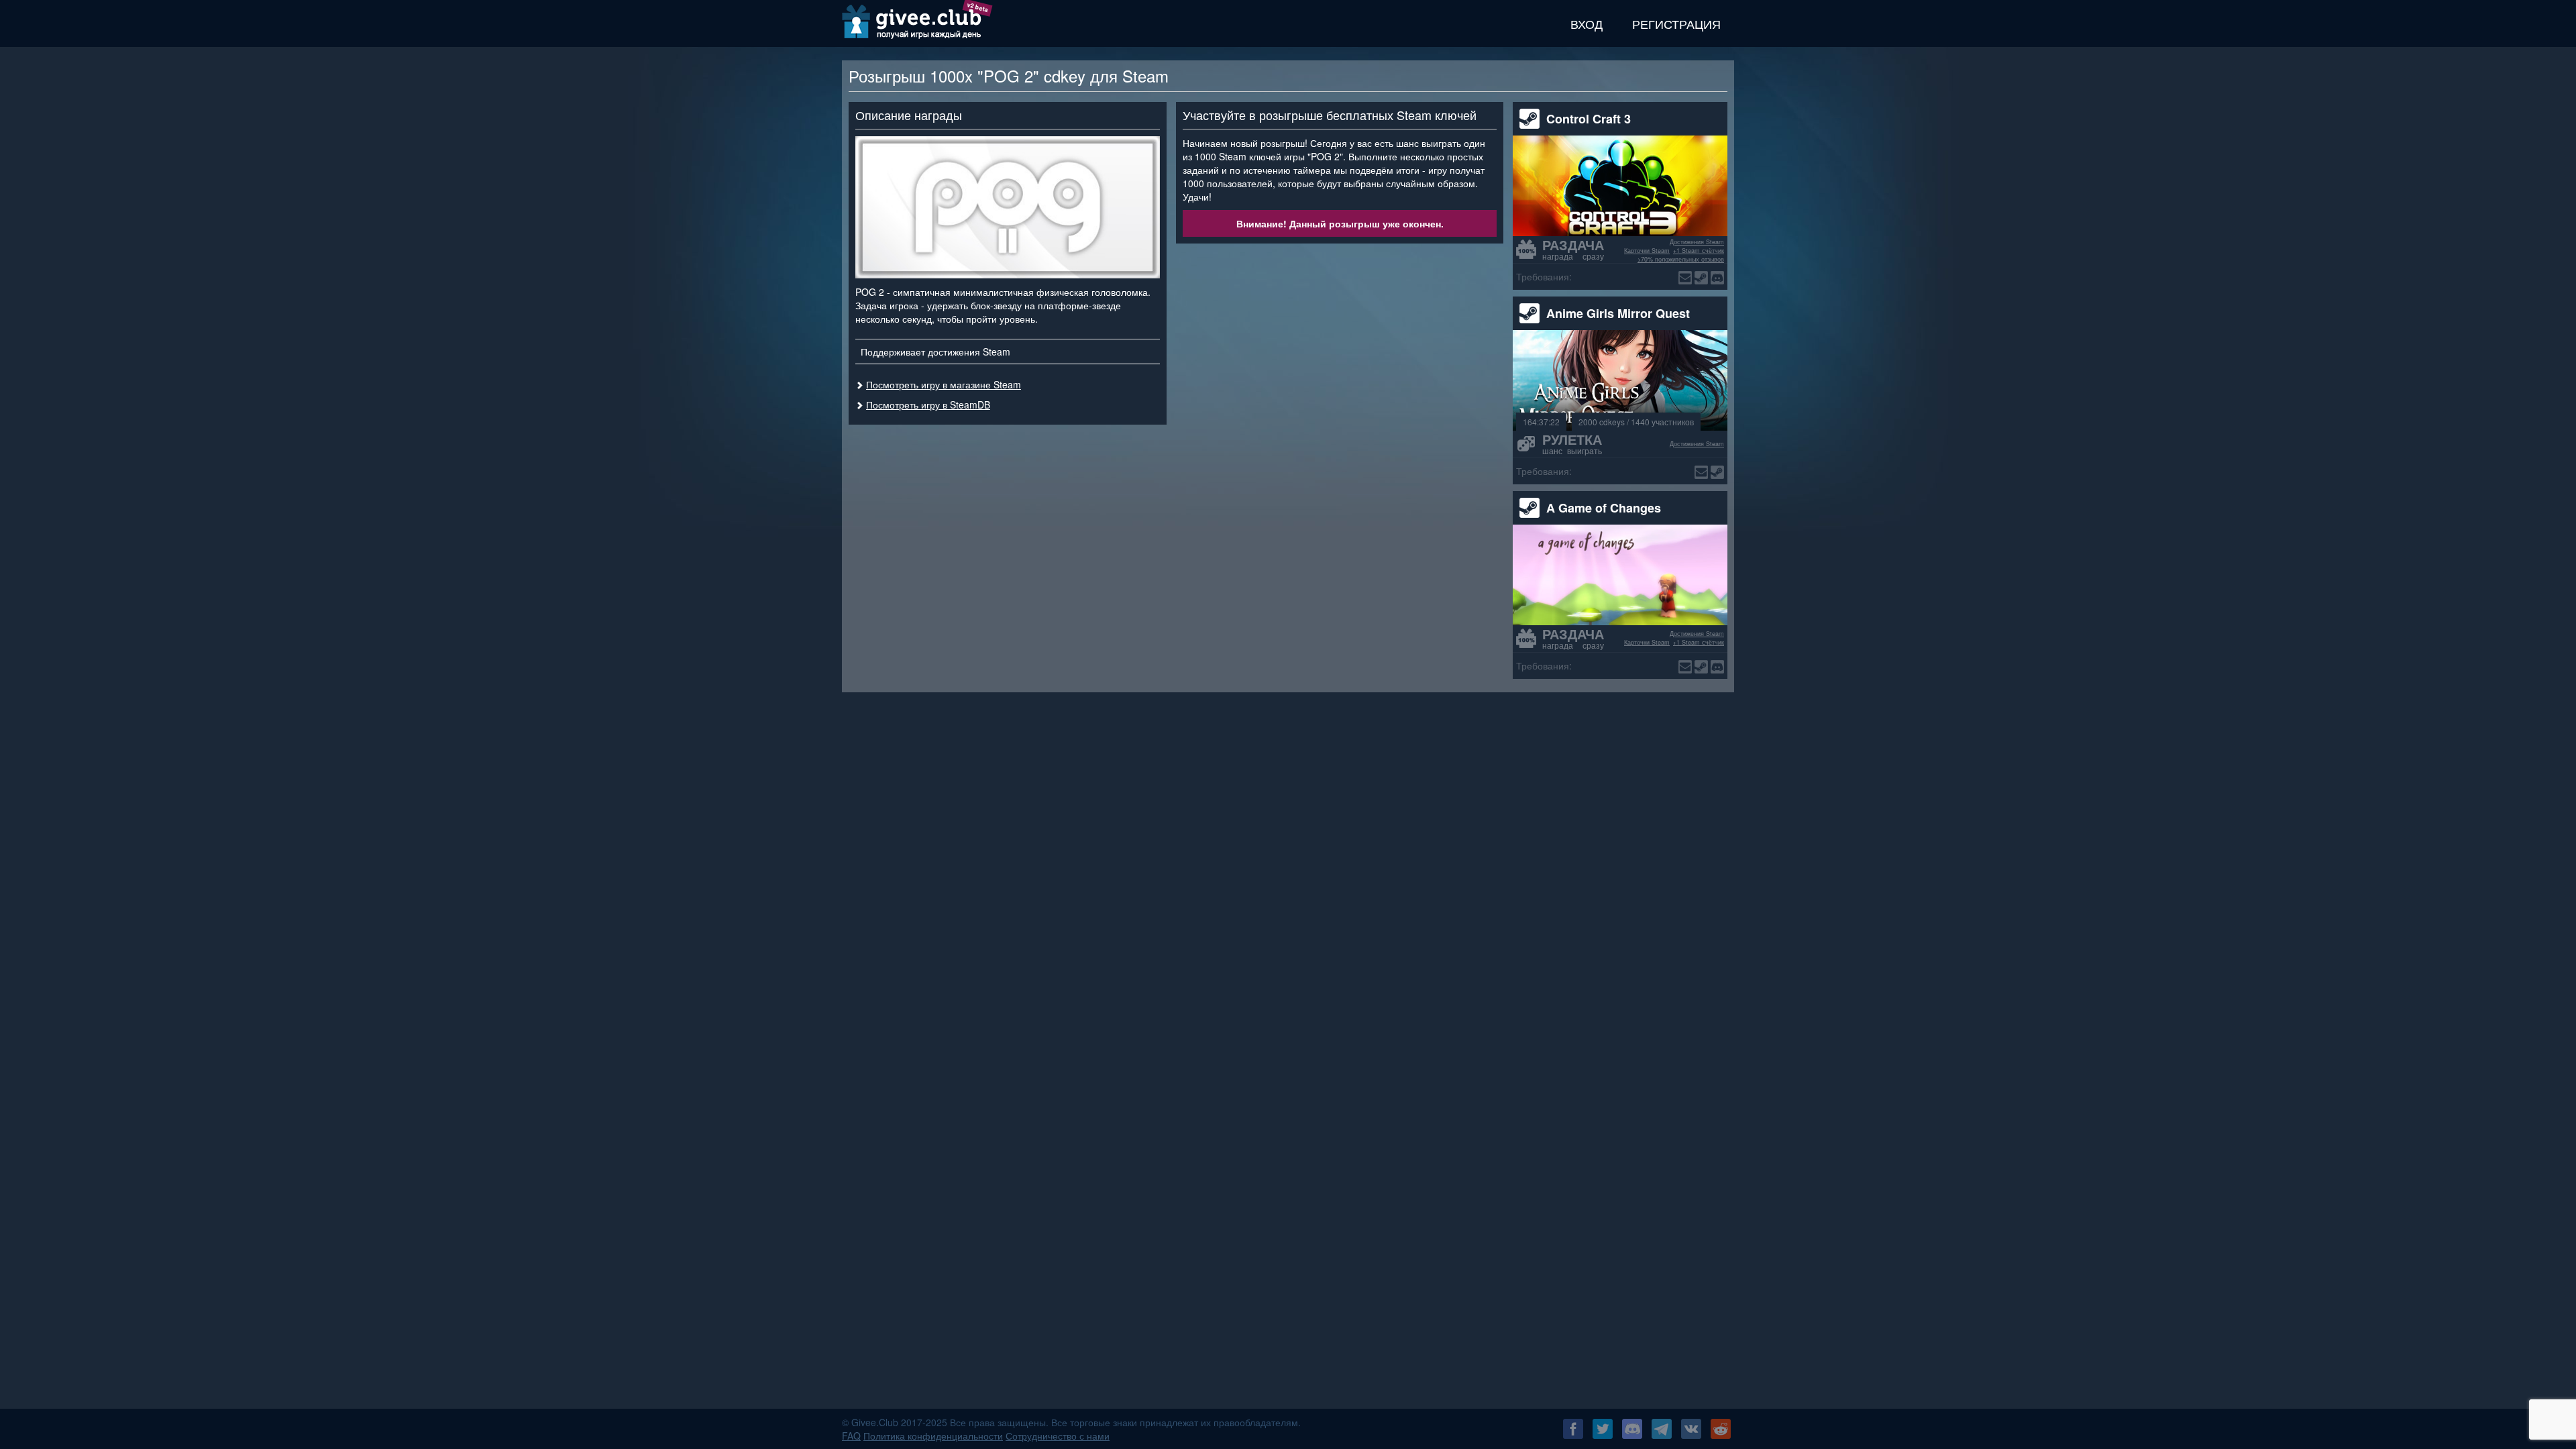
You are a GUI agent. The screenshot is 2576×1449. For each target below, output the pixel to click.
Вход (1587, 23)
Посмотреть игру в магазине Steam (944, 384)
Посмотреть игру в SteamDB (928, 405)
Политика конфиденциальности (933, 1436)
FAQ (851, 1436)
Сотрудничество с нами (1058, 1436)
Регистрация (1676, 23)
